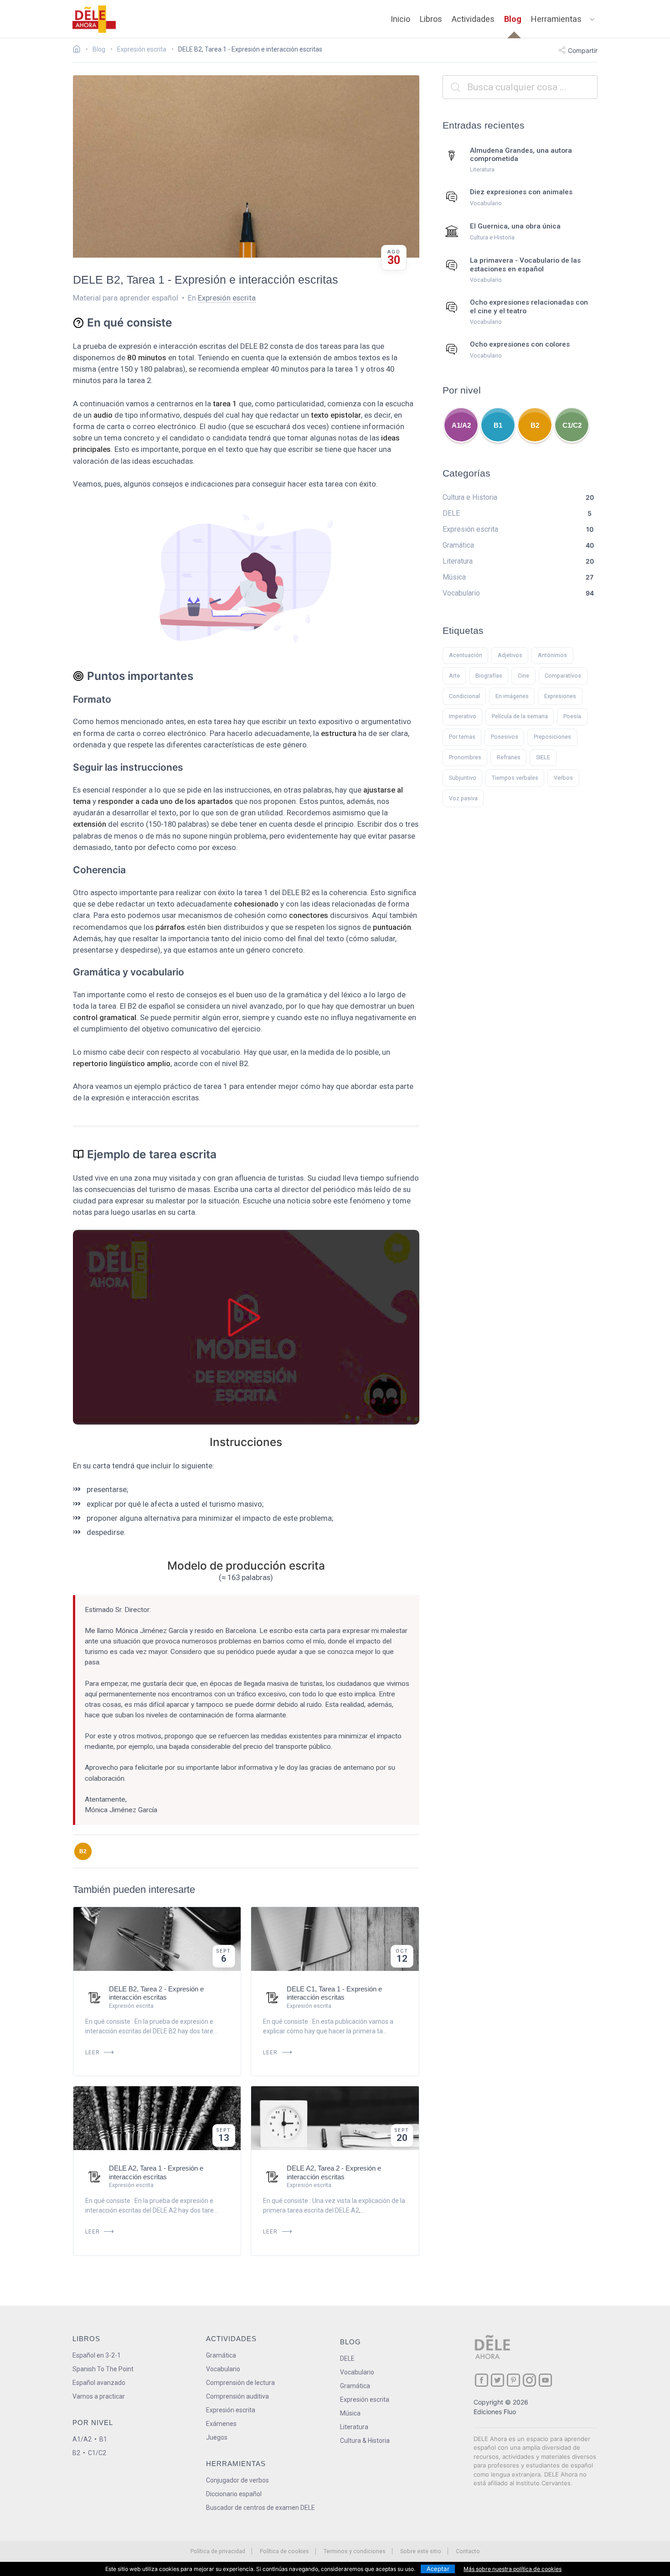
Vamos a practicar (99, 2396)
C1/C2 (572, 425)
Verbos (563, 778)
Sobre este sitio (421, 2551)
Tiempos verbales (515, 778)
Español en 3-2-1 (97, 2355)
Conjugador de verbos (237, 2480)
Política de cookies (284, 2551)
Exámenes (221, 2424)
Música (350, 2413)
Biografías (489, 676)
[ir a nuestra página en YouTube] (545, 2380)
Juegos (217, 2437)
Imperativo (463, 716)
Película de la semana (520, 716)
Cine (523, 676)
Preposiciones (552, 737)
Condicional (464, 696)
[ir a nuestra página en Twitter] (497, 2380)
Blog (513, 19)
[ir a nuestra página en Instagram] (529, 2380)
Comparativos (563, 676)
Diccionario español (234, 2494)
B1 (498, 425)
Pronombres (465, 757)
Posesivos (505, 737)
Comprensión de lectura (240, 2383)
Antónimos (552, 655)
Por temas (462, 737)
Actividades (473, 19)
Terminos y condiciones (355, 2551)
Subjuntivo (463, 778)
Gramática (221, 2355)
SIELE (543, 757)
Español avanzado (99, 2383)
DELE (347, 2358)
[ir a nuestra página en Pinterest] (513, 2380)
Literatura (354, 2427)
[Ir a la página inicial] (79, 50)
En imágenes (512, 696)
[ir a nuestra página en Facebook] (482, 2380)
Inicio (400, 19)
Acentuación (466, 655)
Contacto (468, 2551)
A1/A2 (461, 425)
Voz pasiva (463, 798)
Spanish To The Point (103, 2369)
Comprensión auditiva (237, 2396)
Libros (431, 19)
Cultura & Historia (365, 2441)
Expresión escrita (227, 298)
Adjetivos (510, 655)
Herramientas (556, 19)
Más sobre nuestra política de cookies (513, 2569)
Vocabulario (223, 2369)
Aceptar (438, 2569)
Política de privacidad (218, 2551)
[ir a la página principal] (94, 19)
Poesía (572, 716)
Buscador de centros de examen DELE (260, 2508)
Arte (454, 676)
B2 (83, 1851)
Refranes (509, 757)
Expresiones (560, 696)
